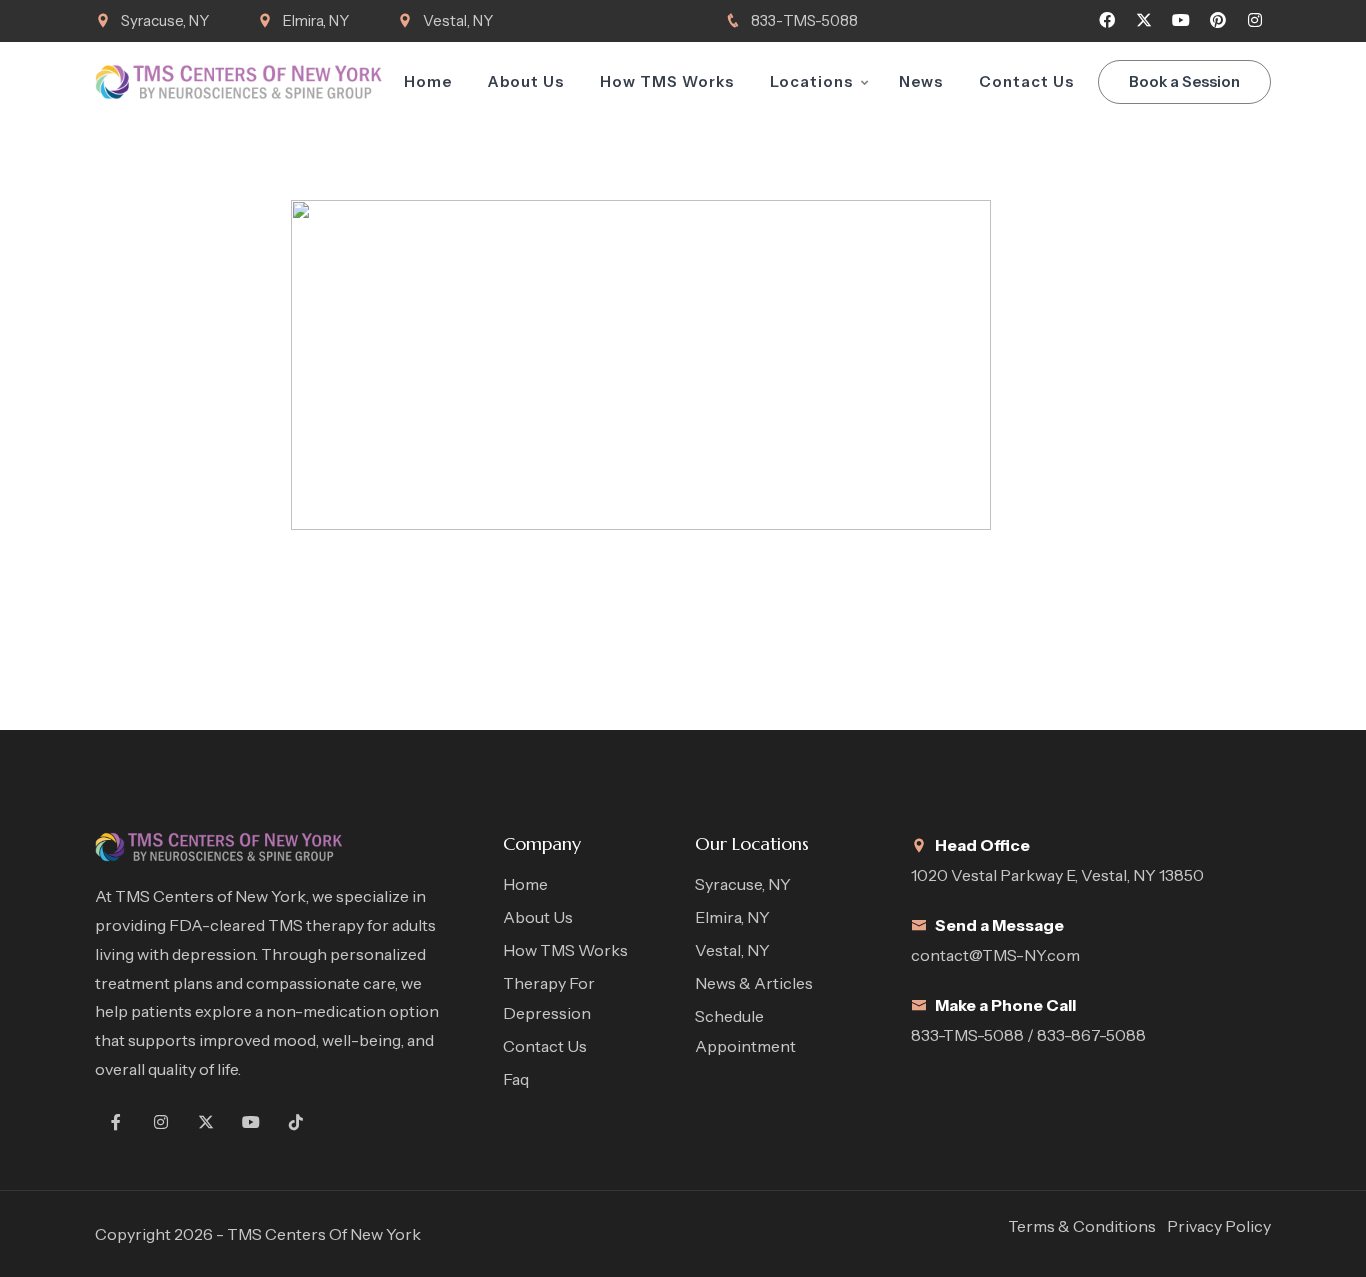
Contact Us (1026, 81)
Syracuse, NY (165, 20)
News (921, 81)
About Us (526, 81)
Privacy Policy (1219, 1226)
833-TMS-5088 (804, 20)
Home (428, 81)
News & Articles (754, 983)
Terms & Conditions (1082, 1226)
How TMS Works (667, 81)
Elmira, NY (316, 20)
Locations (811, 81)
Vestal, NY (458, 20)
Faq (516, 1079)
